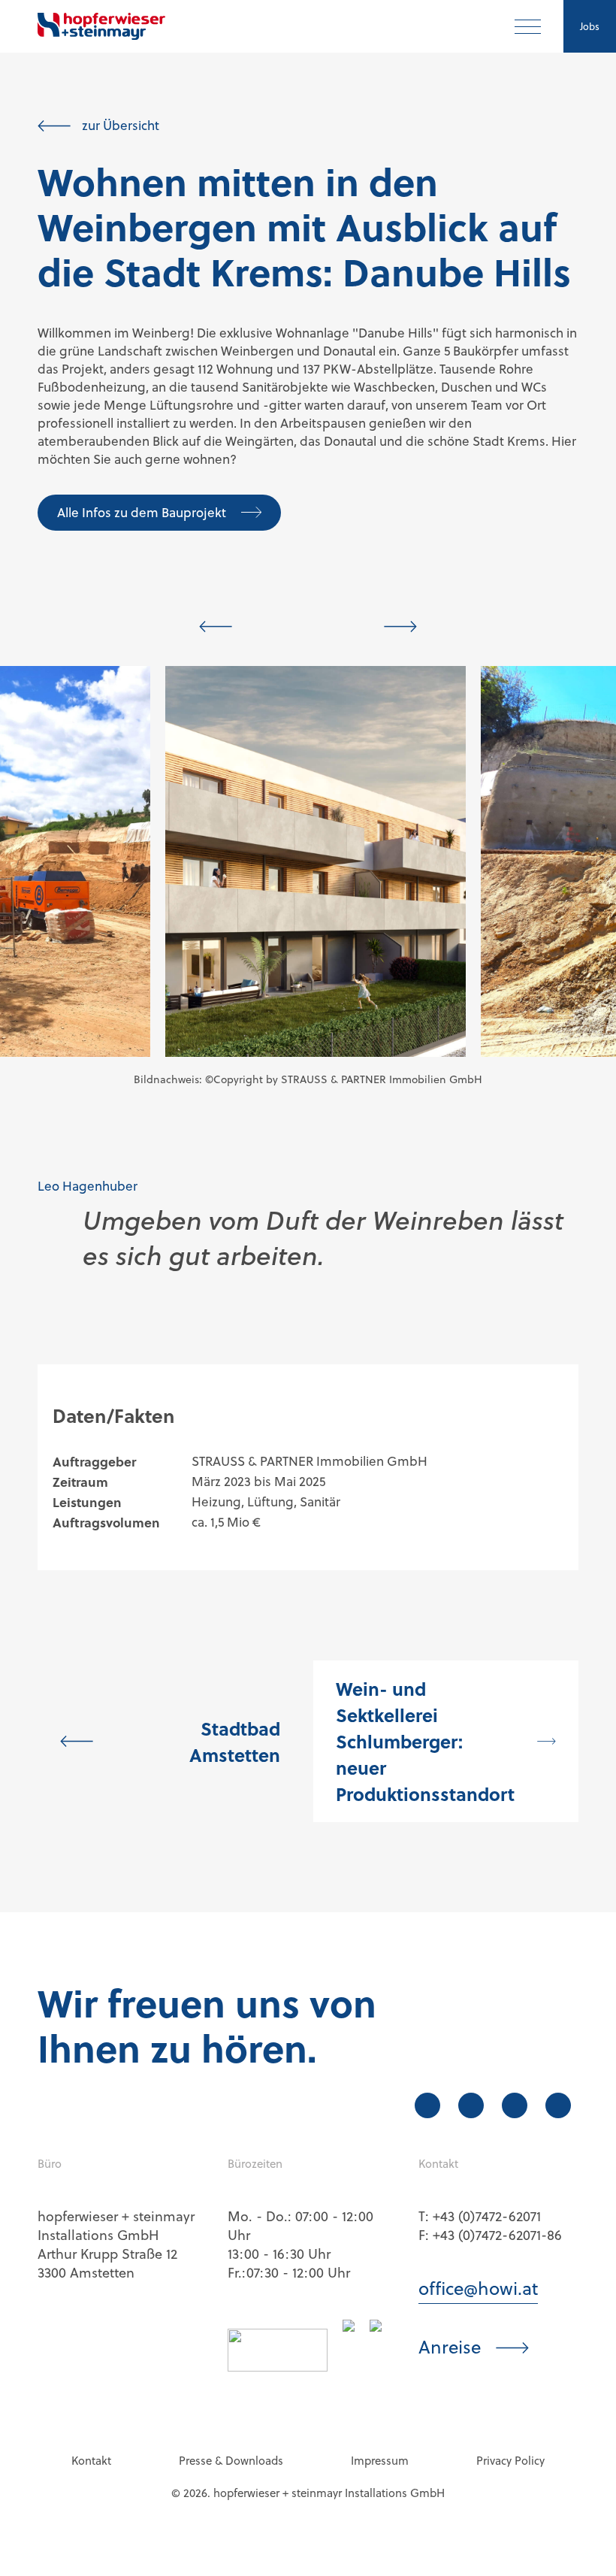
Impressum (380, 2461)
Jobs (590, 26)
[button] (216, 627)
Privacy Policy (510, 2461)
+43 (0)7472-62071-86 (497, 2235)
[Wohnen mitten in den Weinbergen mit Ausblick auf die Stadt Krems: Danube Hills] (316, 861)
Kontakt (91, 2461)
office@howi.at (478, 2289)
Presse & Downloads (231, 2461)
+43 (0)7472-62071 (487, 2216)
